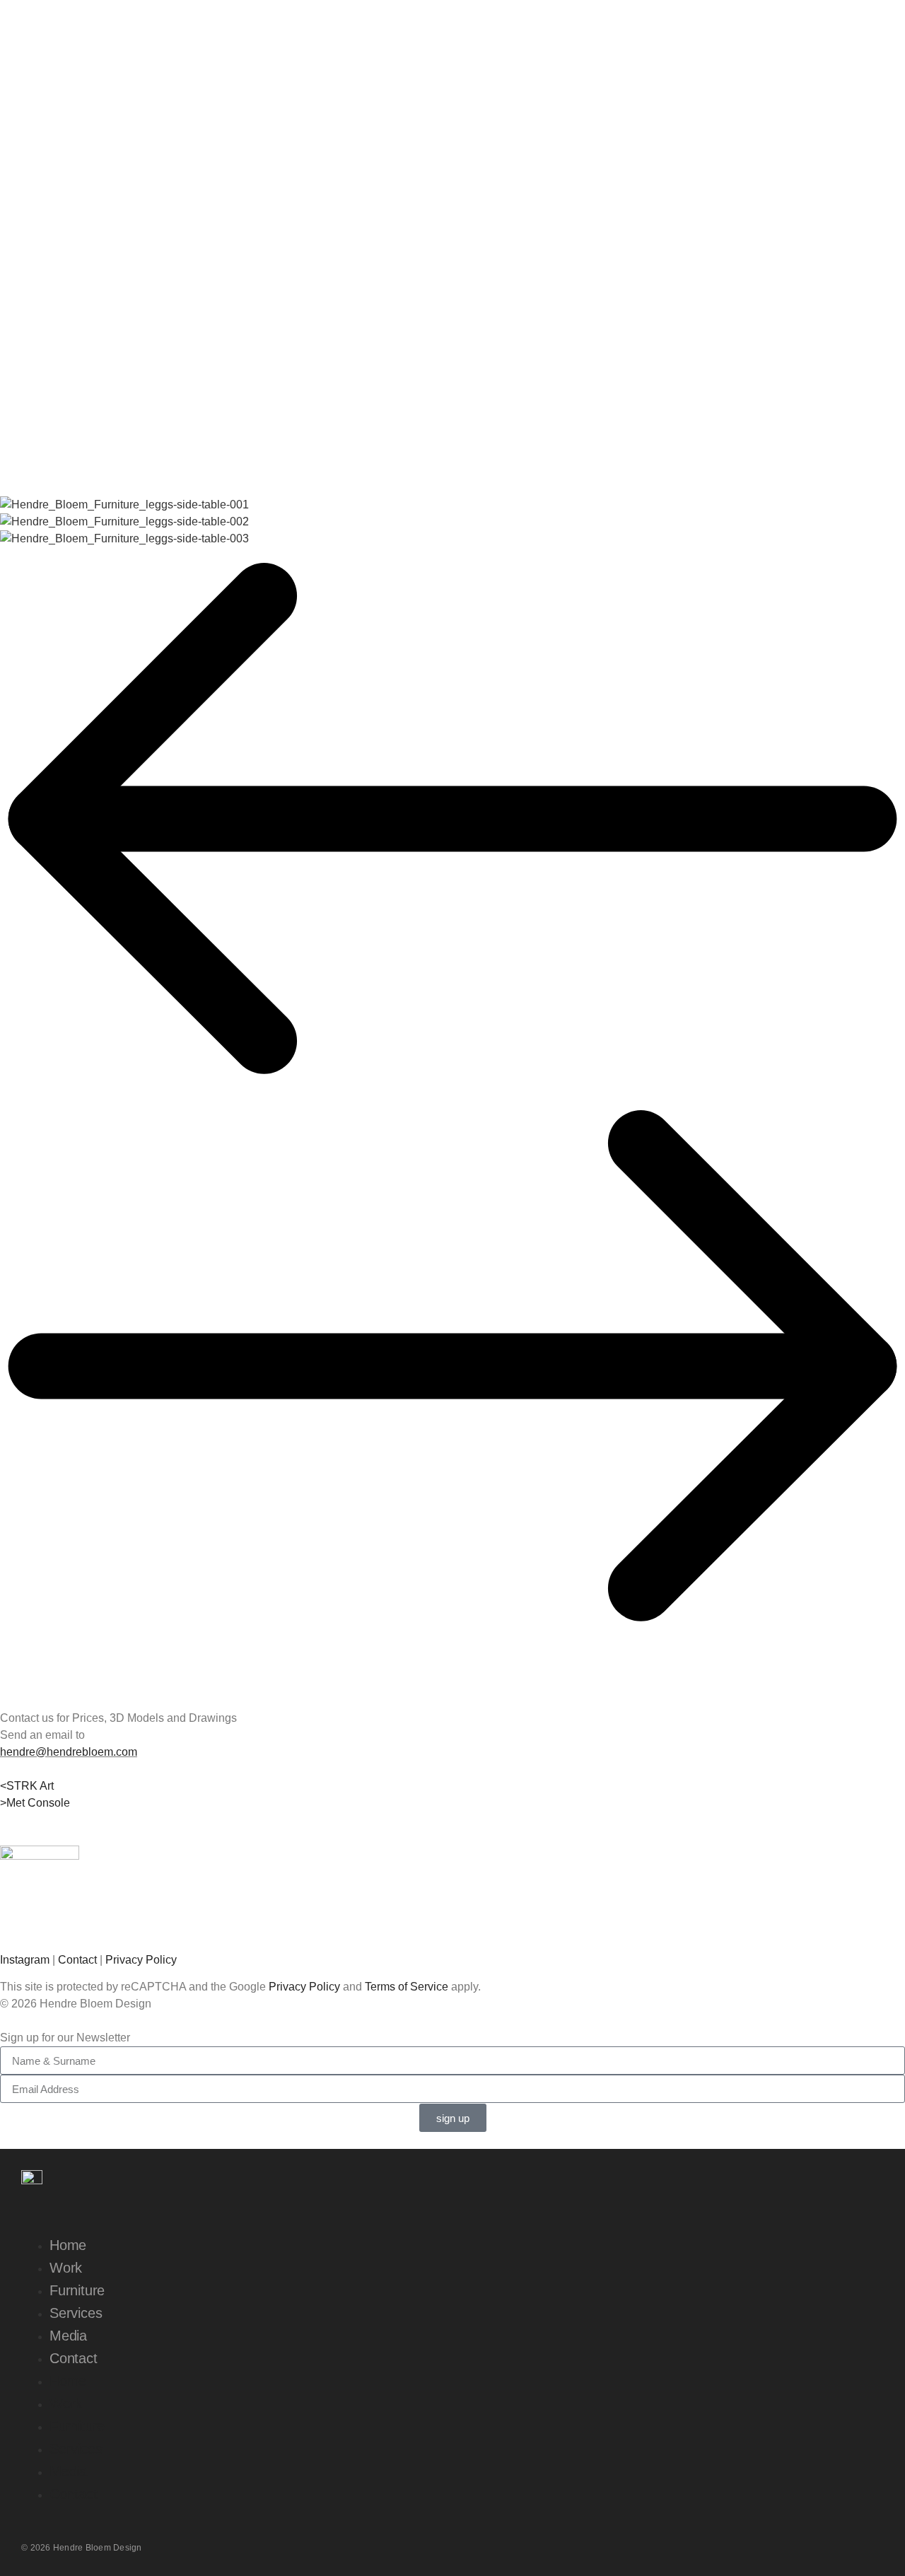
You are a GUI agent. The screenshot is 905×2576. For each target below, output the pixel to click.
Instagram (25, 1960)
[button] (452, 821)
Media (68, 2336)
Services (76, 2313)
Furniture (77, 2290)
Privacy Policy (141, 1960)
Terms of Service (407, 1987)
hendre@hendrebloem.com (69, 1752)
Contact (77, 1960)
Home (68, 2245)
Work (66, 2268)
